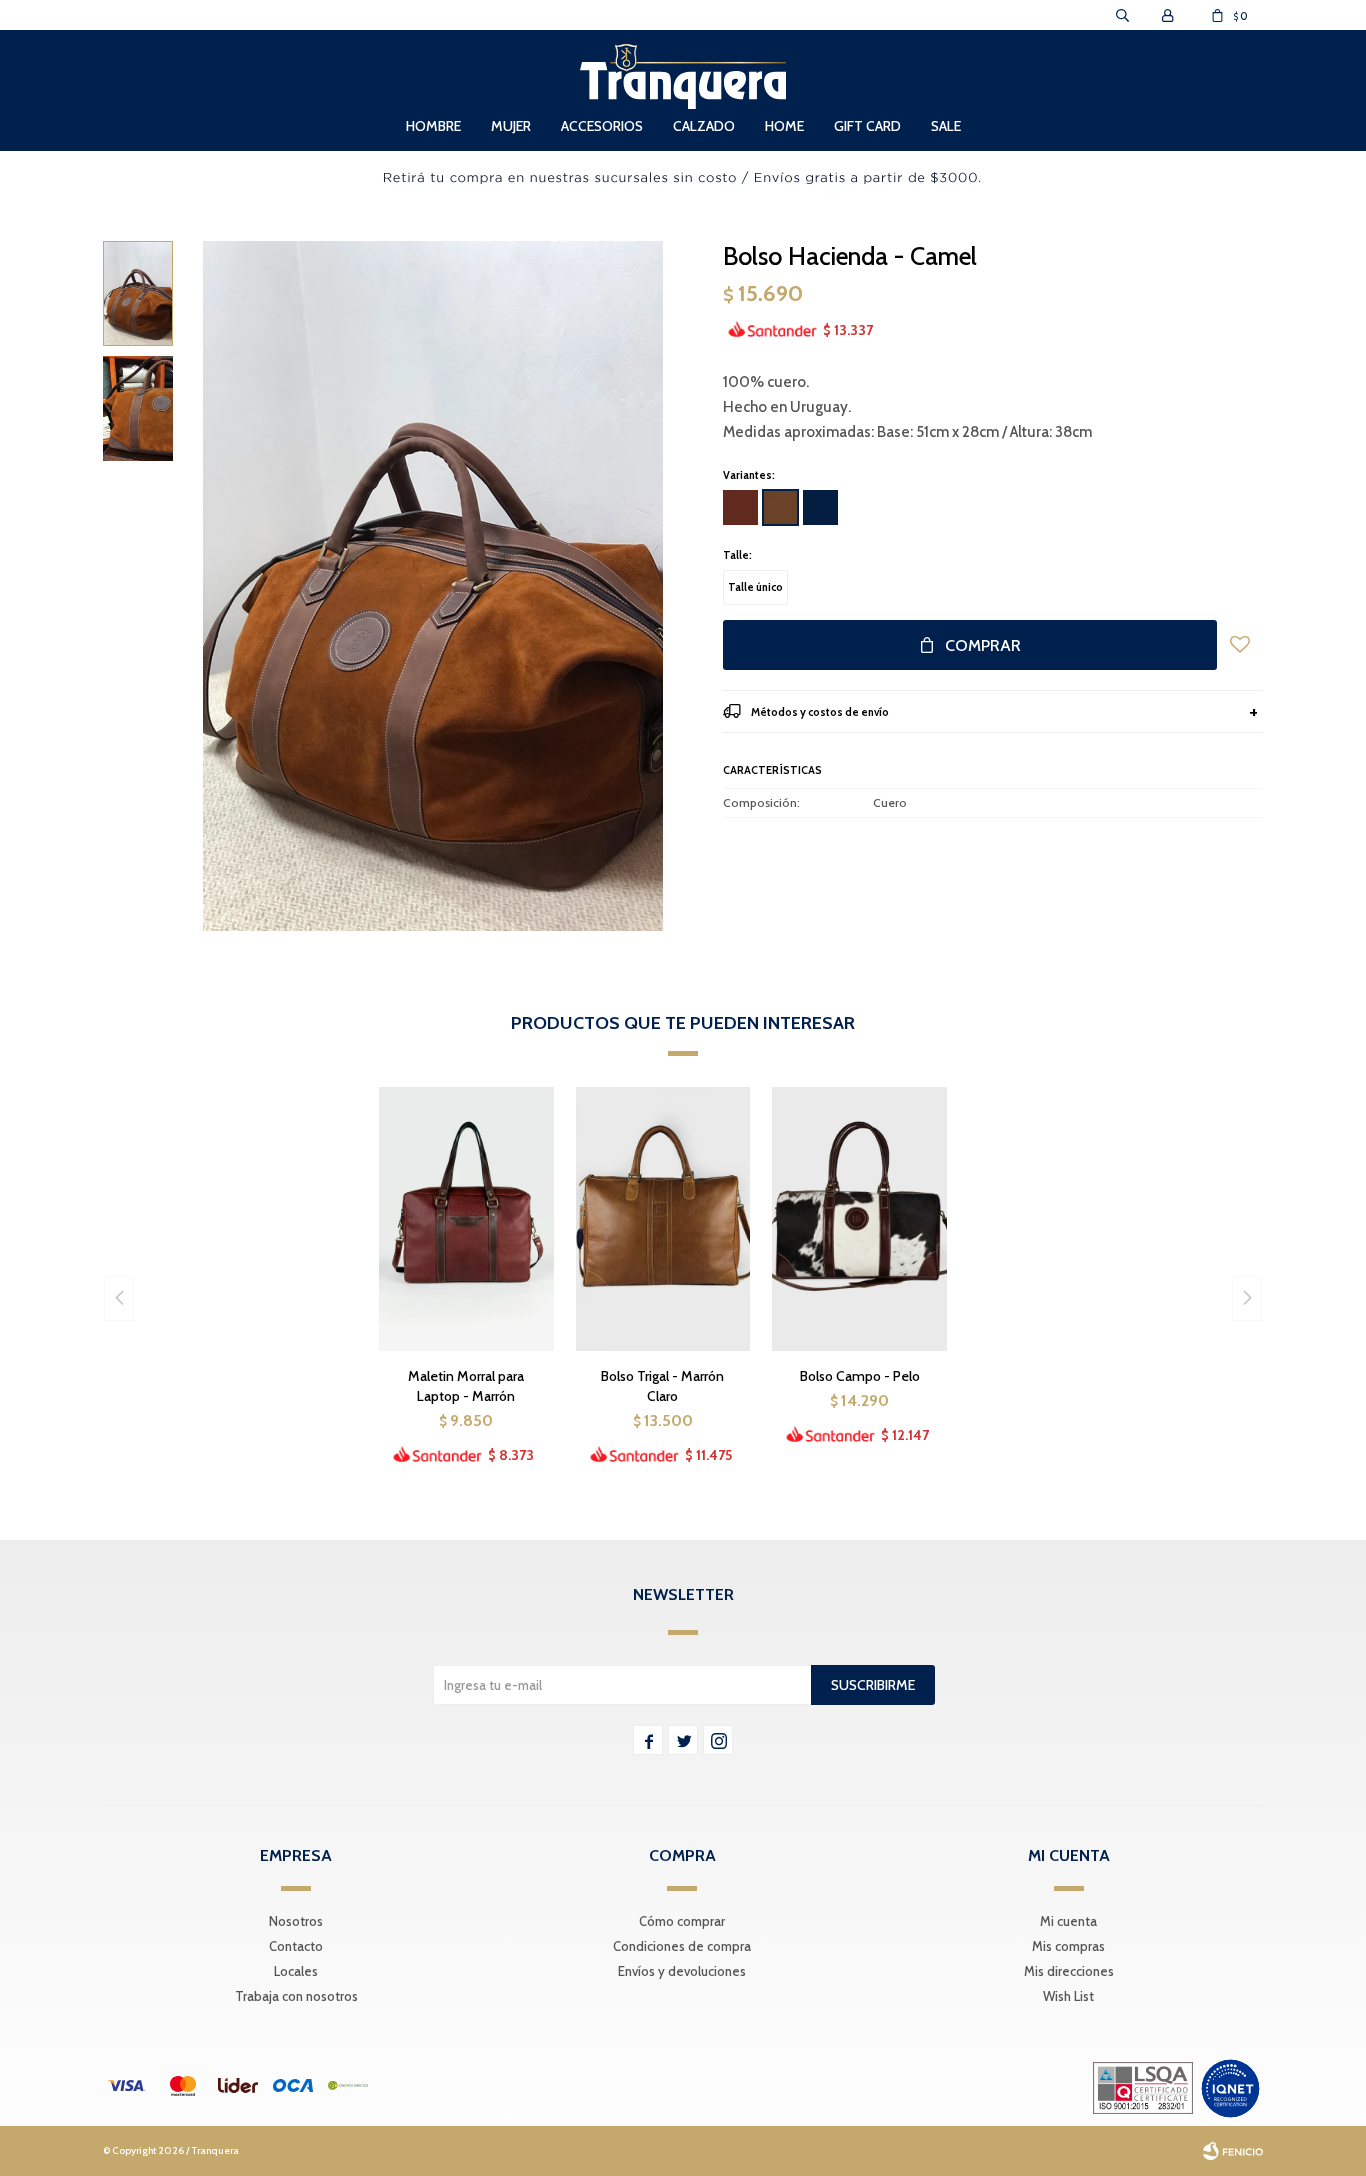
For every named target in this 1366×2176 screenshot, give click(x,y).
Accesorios (602, 126)
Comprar (983, 645)
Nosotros (296, 1921)
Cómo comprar (682, 1921)
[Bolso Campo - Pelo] (859, 1218)
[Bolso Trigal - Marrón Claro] (663, 1218)
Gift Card (867, 126)
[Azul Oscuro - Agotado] (820, 507)
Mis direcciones (1069, 1971)
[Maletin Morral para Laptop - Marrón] (466, 1218)
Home (784, 126)
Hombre (433, 126)
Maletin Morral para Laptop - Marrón (466, 1386)
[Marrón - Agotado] (740, 507)
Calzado (704, 126)
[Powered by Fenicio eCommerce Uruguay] (1233, 2151)
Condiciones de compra (682, 1946)
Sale (946, 126)
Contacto (296, 1946)
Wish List (1068, 1996)
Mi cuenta (1068, 1921)
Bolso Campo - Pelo (860, 1376)
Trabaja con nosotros (296, 1996)
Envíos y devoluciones (682, 1971)
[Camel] (780, 507)
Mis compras (1068, 1946)
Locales (296, 1971)
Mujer (511, 126)
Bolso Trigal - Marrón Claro (662, 1386)
